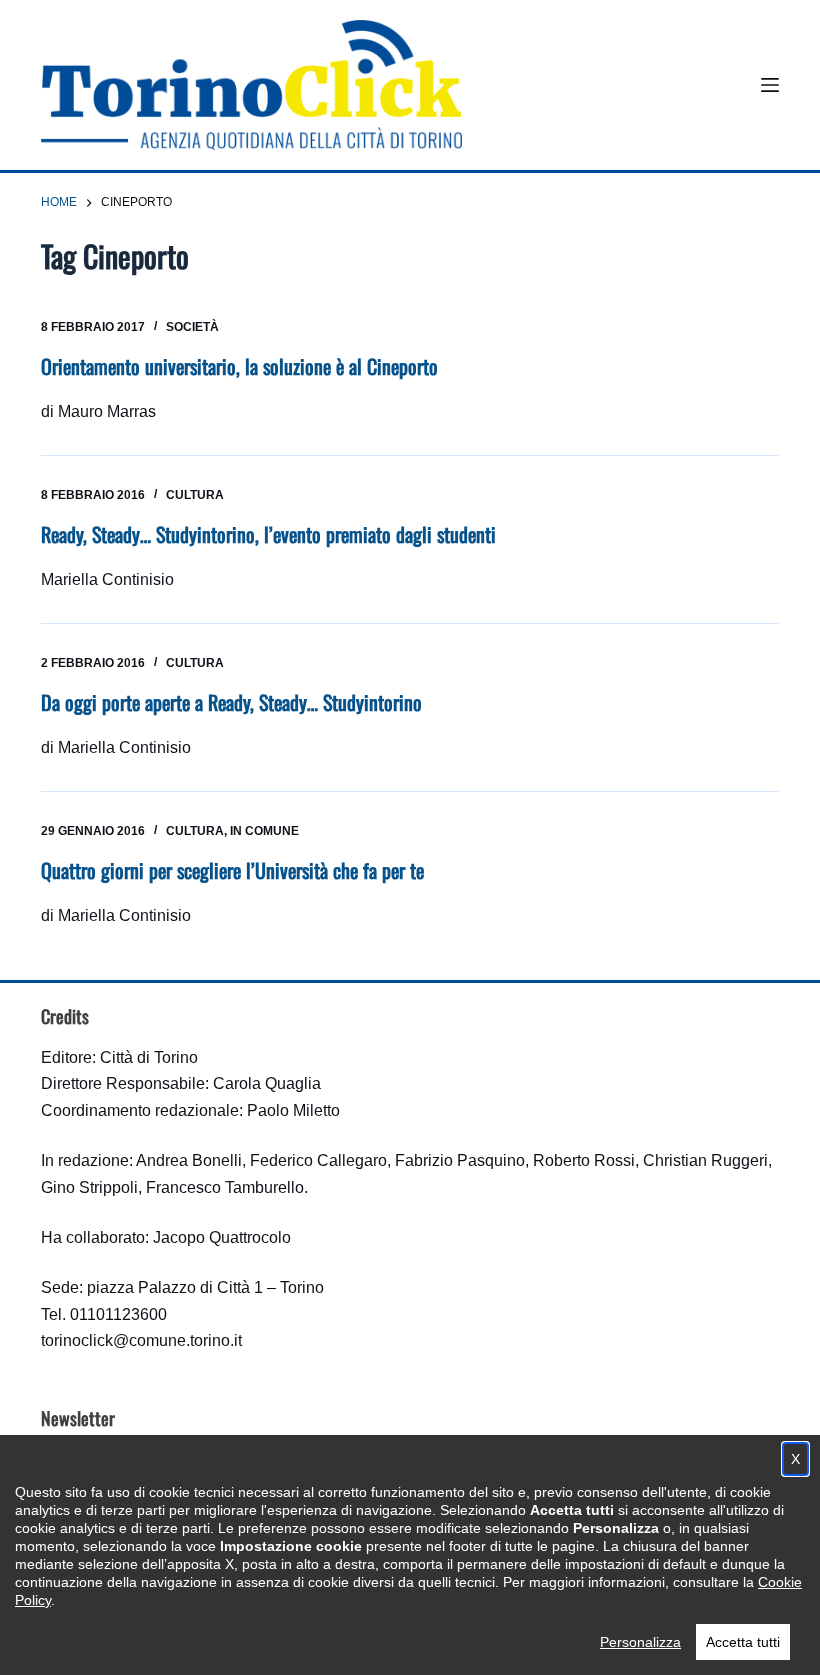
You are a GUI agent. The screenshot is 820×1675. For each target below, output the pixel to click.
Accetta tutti (743, 1642)
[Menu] (770, 85)
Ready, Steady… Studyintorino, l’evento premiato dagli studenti (268, 534)
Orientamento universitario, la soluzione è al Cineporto (239, 366)
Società (192, 327)
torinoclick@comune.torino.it (141, 1340)
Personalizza (640, 1642)
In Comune (264, 831)
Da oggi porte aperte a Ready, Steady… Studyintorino (231, 702)
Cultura (195, 495)
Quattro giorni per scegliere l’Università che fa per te (232, 870)
